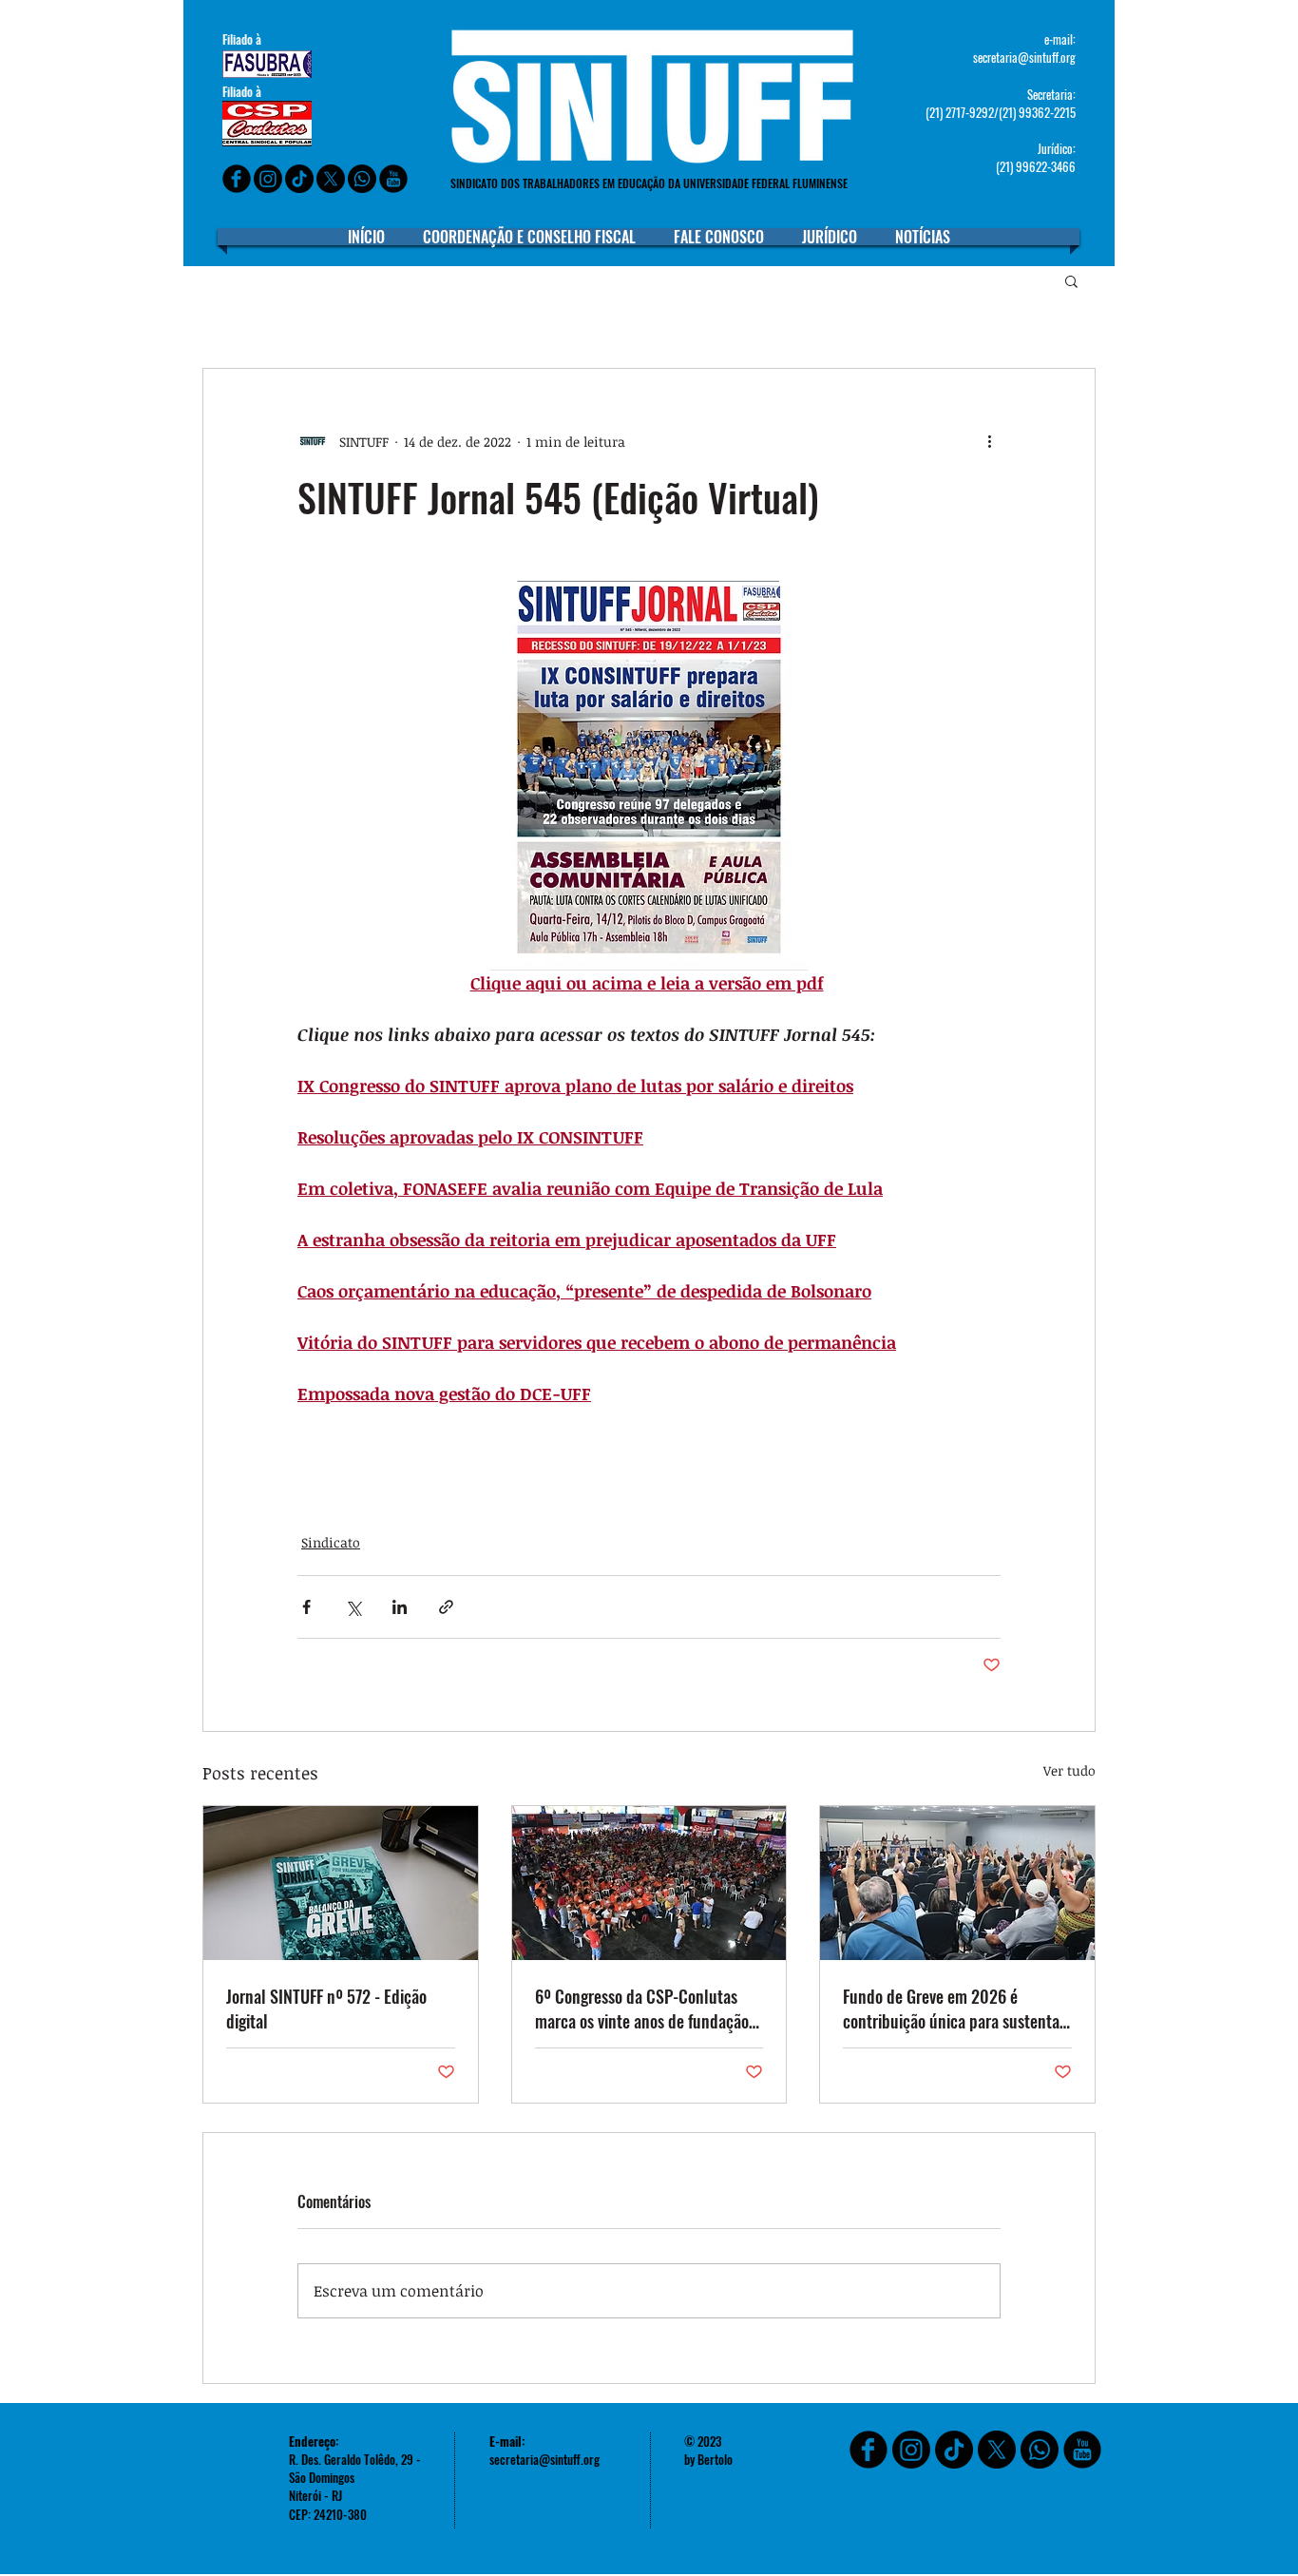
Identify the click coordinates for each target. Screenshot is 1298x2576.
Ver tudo (1069, 1770)
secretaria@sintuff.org (1024, 57)
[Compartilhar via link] (446, 1607)
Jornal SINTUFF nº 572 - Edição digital (326, 2009)
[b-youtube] (393, 179)
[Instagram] (268, 179)
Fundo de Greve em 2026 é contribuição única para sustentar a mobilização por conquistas (954, 2009)
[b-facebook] (237, 179)
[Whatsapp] (362, 179)
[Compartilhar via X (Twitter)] (353, 1607)
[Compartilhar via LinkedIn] (400, 1607)
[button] (1071, 280)
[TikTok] (954, 2450)
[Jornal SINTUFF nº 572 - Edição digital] (341, 1883)
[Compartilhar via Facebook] (306, 1607)
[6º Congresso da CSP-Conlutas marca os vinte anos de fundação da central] (649, 1883)
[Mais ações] (989, 441)
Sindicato (331, 1542)
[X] (331, 179)
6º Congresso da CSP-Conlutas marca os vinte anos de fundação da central (642, 2009)
